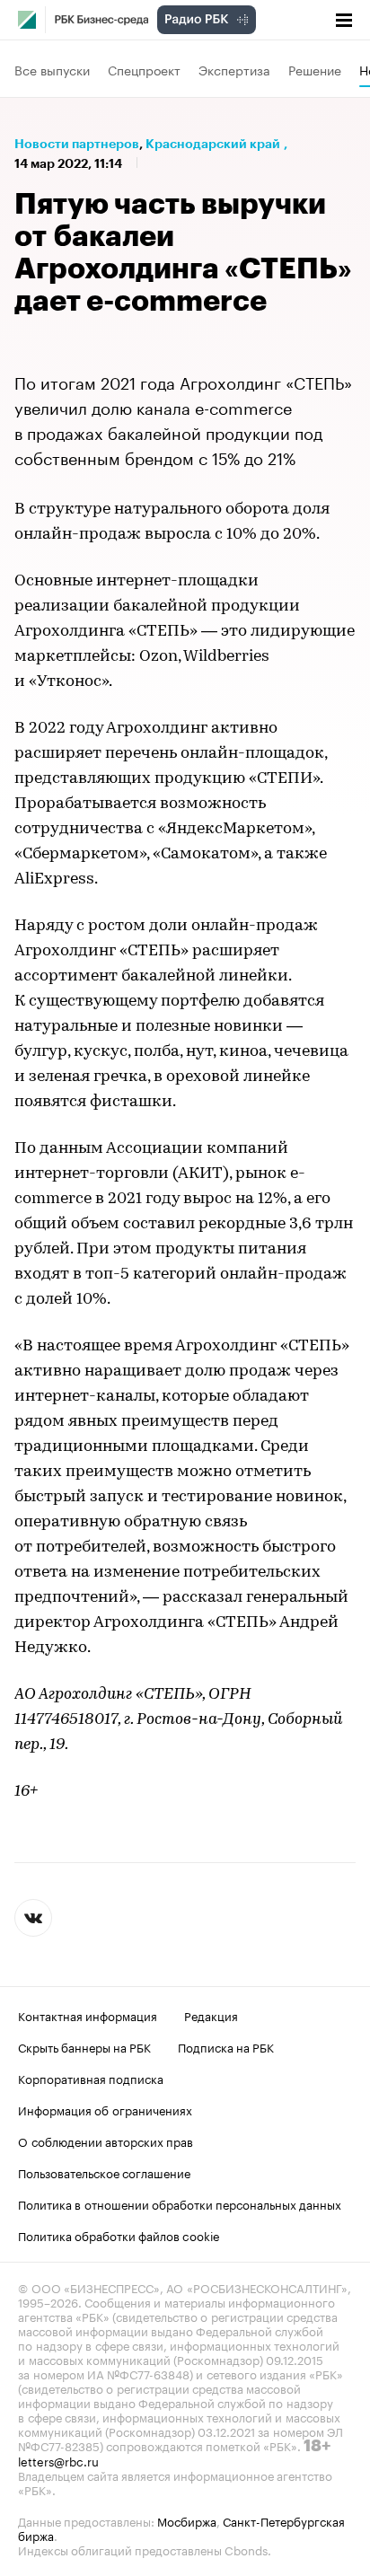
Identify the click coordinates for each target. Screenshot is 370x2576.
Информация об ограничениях (105, 2109)
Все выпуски (52, 69)
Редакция (211, 2015)
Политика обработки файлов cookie (119, 2235)
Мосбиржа (187, 2520)
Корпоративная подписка (91, 2078)
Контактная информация (88, 2015)
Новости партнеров (77, 144)
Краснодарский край (213, 144)
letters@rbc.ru (58, 2460)
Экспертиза (234, 69)
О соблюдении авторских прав (106, 2141)
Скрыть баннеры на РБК (84, 2046)
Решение (315, 69)
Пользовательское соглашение (104, 2172)
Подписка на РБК (226, 2046)
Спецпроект (144, 69)
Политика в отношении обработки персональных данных (180, 2203)
